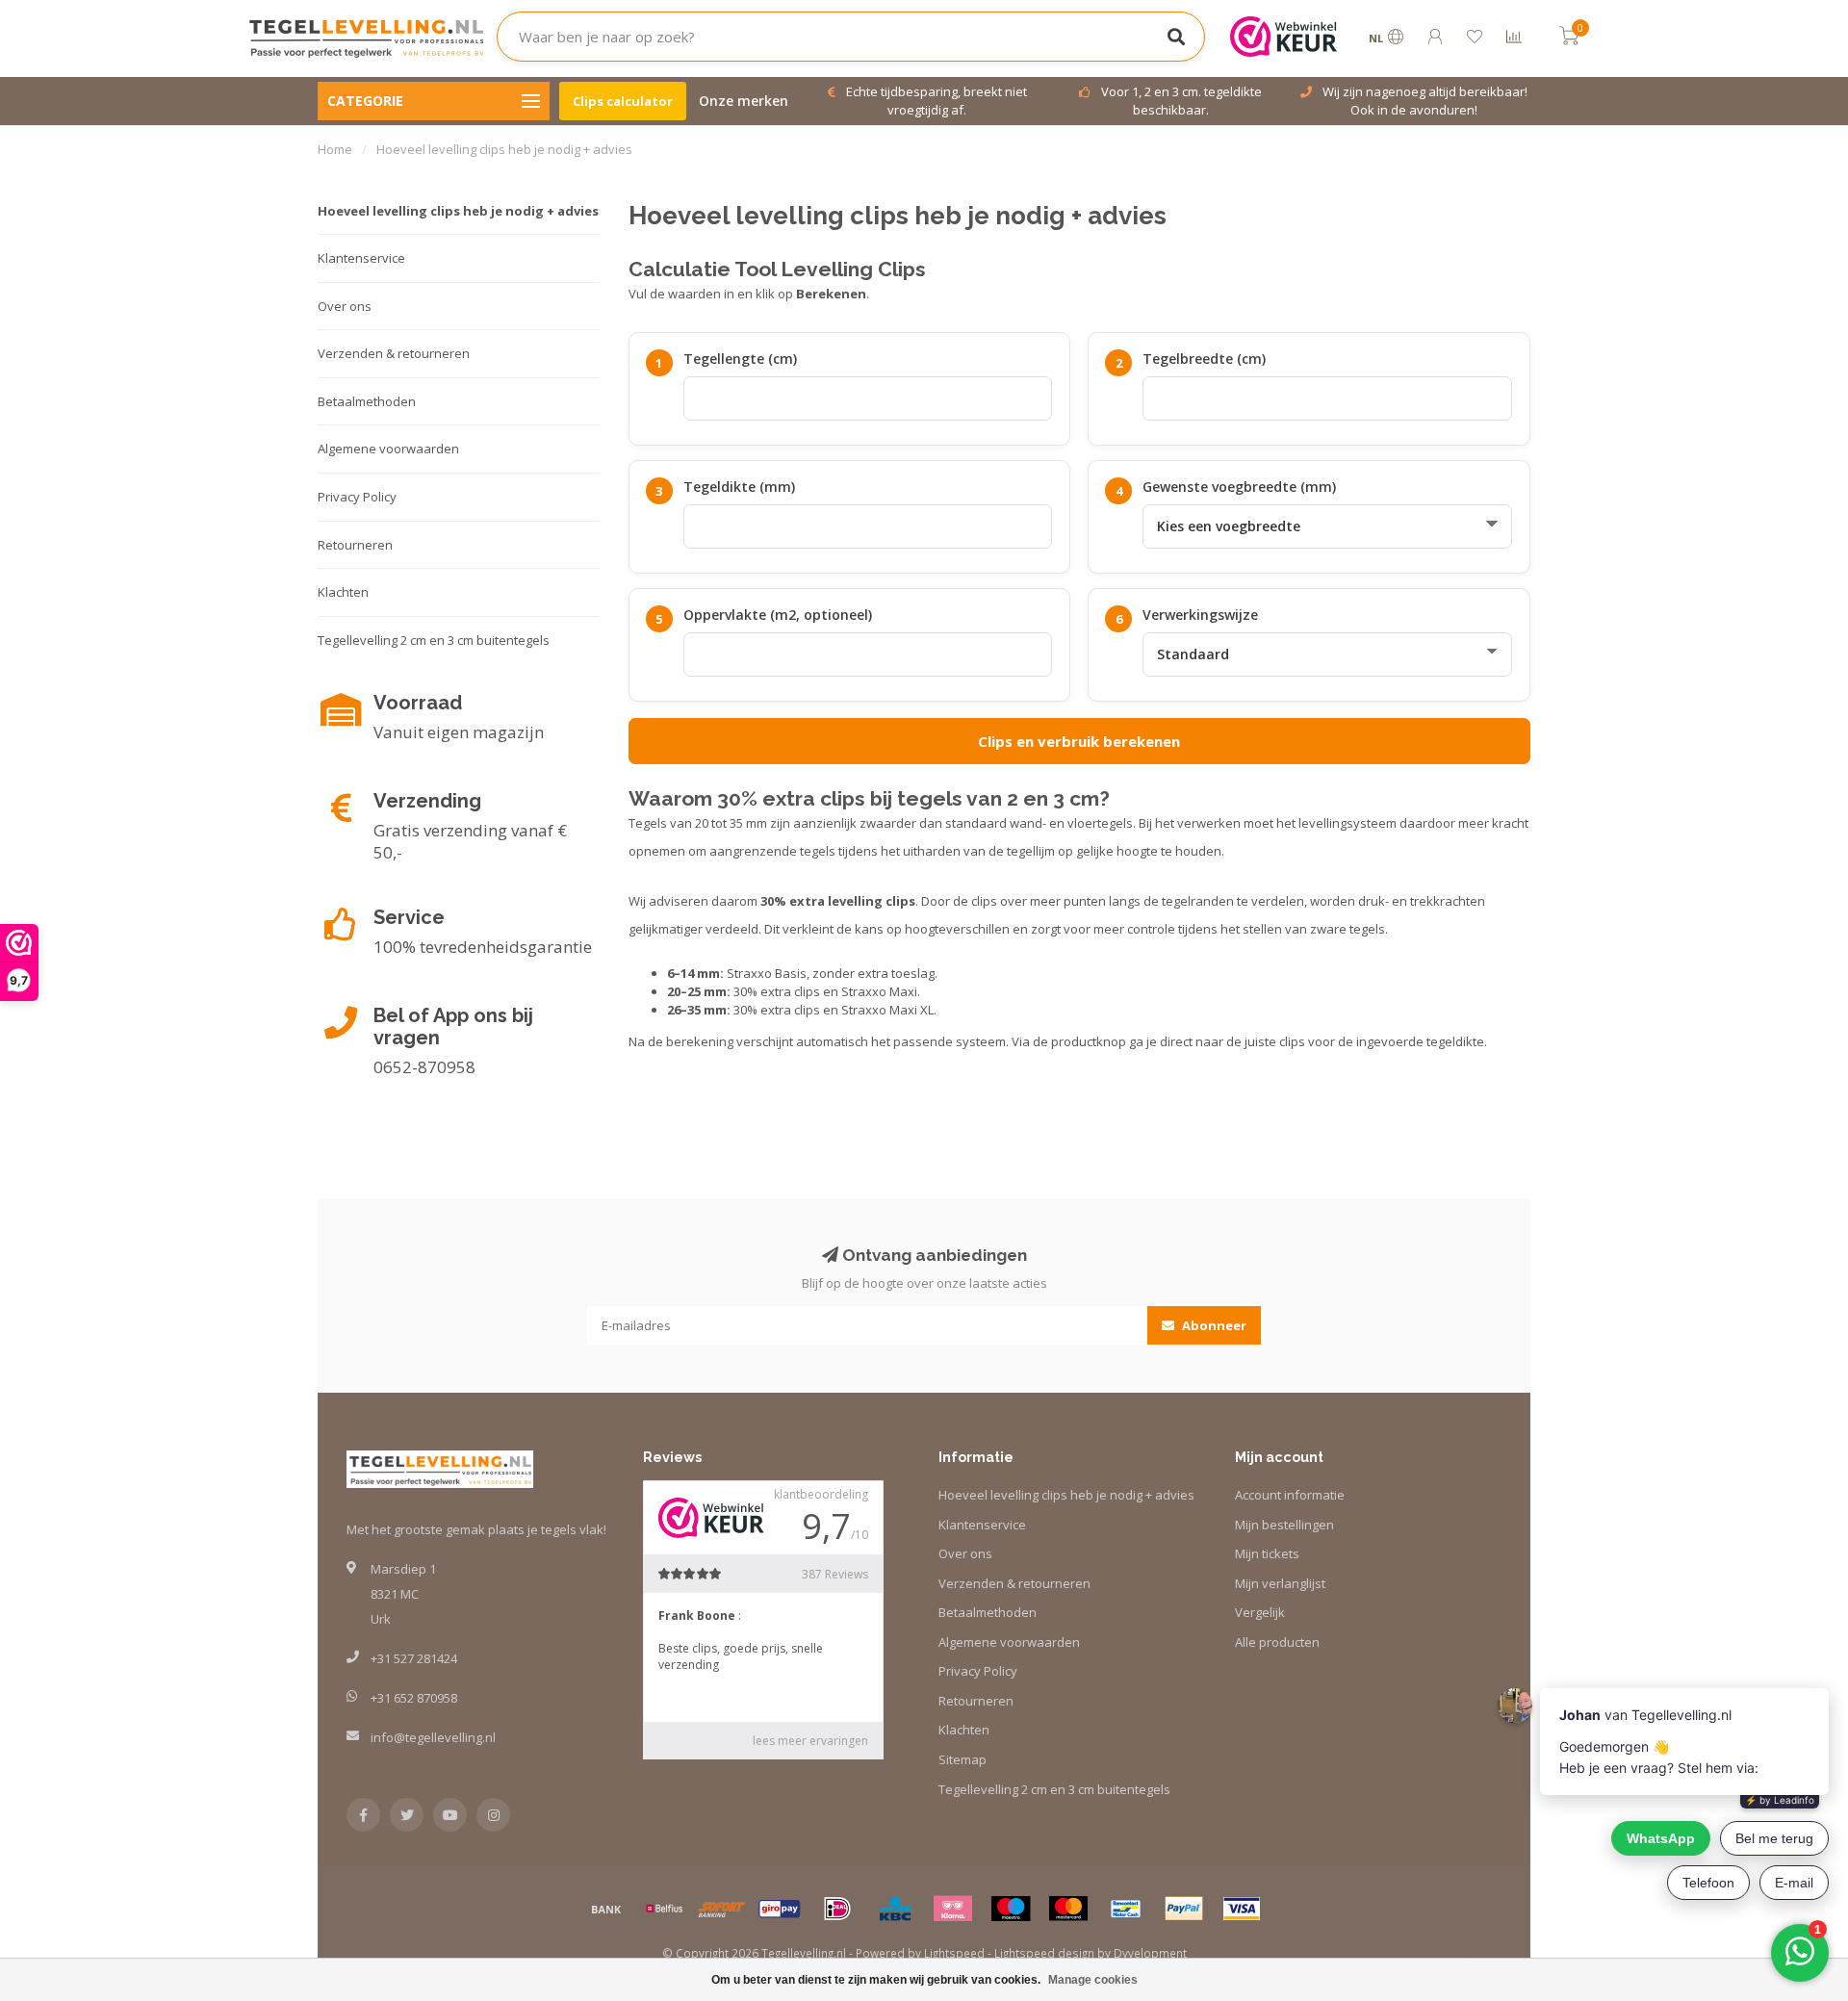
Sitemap (962, 1759)
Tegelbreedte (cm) (1204, 359)
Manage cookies (1093, 1980)
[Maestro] (1011, 1909)
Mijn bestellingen (1284, 1525)
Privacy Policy (357, 497)
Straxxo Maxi (879, 991)
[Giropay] (780, 1909)
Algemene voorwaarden (388, 449)
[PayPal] (1184, 1909)
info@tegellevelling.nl (433, 1737)
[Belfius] (664, 1909)
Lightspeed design (1044, 1953)
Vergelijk (1260, 1612)
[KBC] (895, 1909)
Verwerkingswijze (1200, 615)
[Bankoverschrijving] (606, 1909)
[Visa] (1242, 1909)
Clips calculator (623, 101)
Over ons (345, 306)
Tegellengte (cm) (740, 359)
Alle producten (1277, 1642)
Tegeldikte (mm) (739, 487)
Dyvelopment (1150, 1953)
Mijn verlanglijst (1280, 1583)
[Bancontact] (1126, 1909)
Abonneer (1213, 1325)
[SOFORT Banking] (722, 1909)
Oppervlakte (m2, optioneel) (778, 615)
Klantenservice (361, 258)
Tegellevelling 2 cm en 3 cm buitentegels (434, 640)
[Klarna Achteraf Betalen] (953, 1909)
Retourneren (355, 545)
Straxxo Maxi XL (887, 1010)
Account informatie (1290, 1495)
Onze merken (744, 101)
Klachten (343, 592)
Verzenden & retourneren (394, 353)
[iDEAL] (837, 1909)
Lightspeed (954, 1953)
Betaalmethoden (367, 401)
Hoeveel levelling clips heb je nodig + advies (458, 211)
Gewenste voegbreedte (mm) (1239, 487)
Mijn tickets (1267, 1553)
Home (335, 149)
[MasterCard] (1068, 1909)
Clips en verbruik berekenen (1079, 741)
